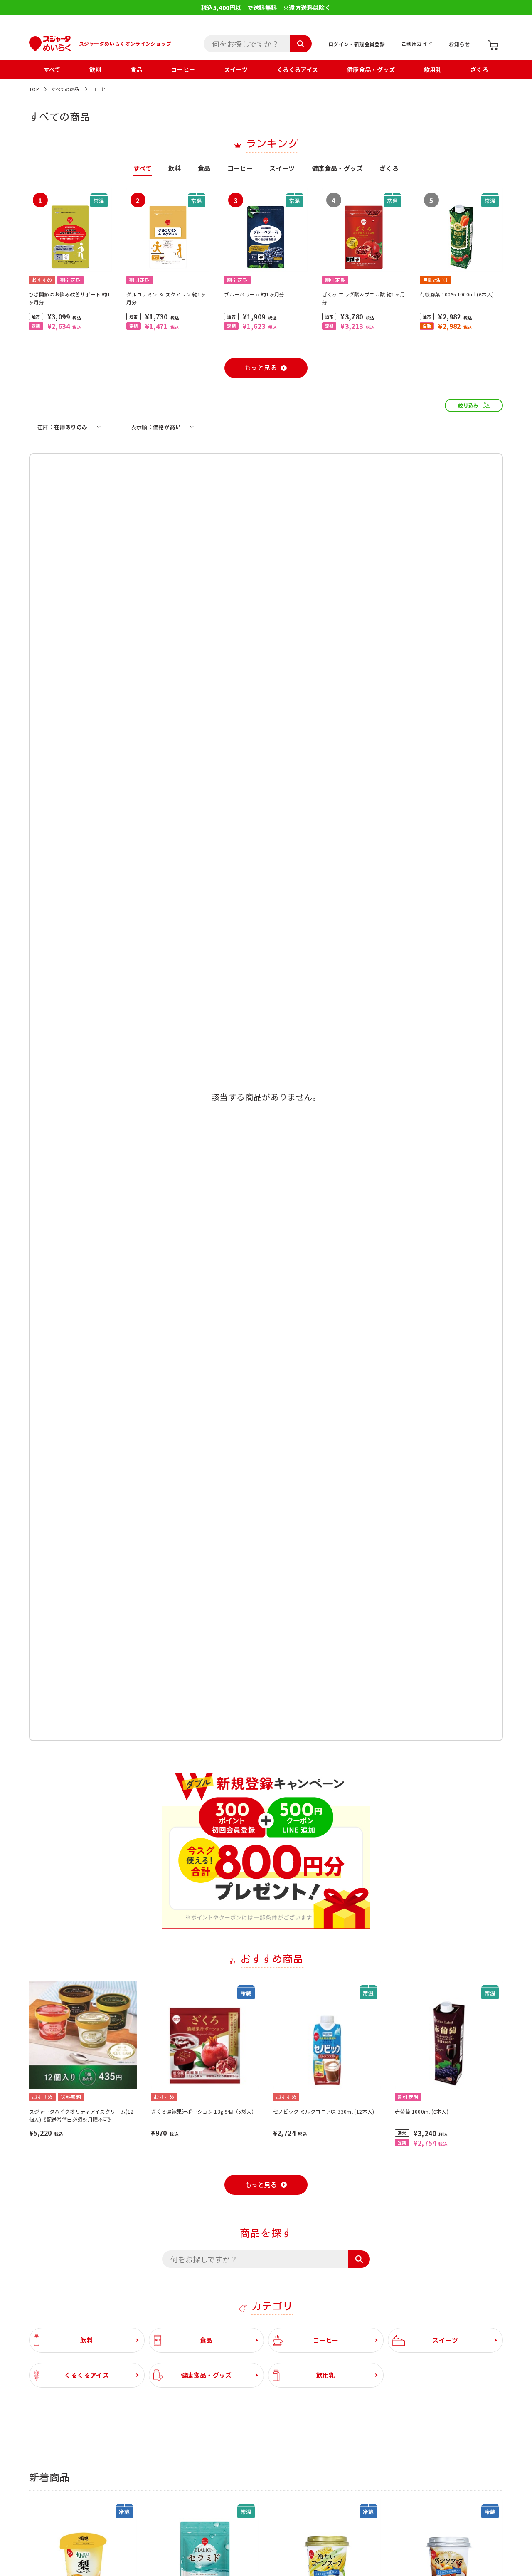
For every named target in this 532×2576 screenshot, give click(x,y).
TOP (34, 89)
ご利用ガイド (417, 43)
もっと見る (261, 368)
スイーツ (236, 69)
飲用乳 (433, 69)
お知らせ (459, 44)
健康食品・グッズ (371, 69)
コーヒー (183, 69)
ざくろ (479, 69)
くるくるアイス (298, 69)
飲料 (95, 69)
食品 (137, 69)
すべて (52, 69)
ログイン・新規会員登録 (357, 44)
